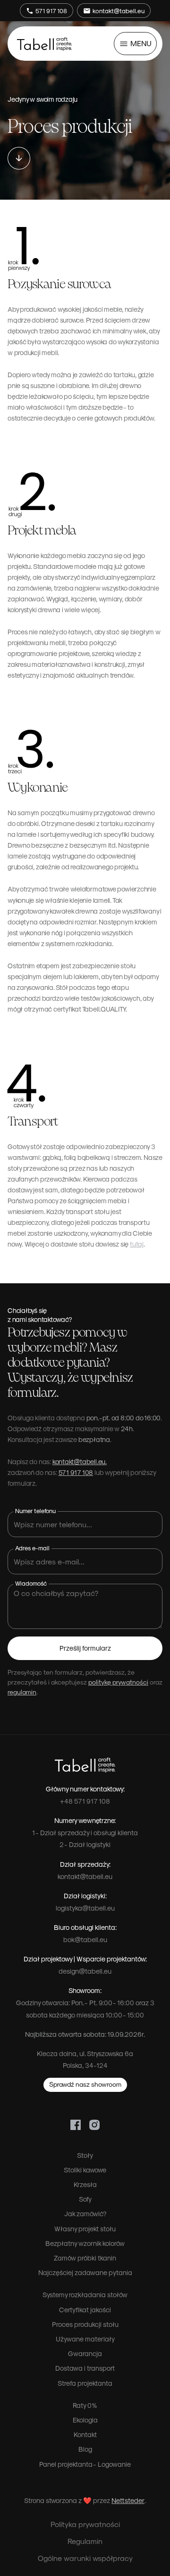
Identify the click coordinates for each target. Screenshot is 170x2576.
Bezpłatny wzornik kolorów (85, 2243)
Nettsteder (128, 2500)
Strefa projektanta (85, 2383)
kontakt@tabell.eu (85, 1876)
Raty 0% (85, 2405)
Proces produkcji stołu (85, 2324)
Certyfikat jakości (85, 2309)
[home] (44, 43)
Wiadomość (31, 1583)
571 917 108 (76, 1472)
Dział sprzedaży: (85, 1864)
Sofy (85, 2199)
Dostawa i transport (85, 2368)
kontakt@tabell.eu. (80, 1461)
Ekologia (85, 2420)
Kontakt (85, 2434)
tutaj (137, 1244)
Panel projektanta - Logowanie (85, 2464)
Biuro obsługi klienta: (85, 1927)
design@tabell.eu (85, 1971)
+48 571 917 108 (85, 1801)
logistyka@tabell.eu (85, 1908)
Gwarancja (85, 2353)
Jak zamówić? (85, 2213)
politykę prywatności (118, 1682)
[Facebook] (76, 2124)
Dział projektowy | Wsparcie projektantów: (85, 1959)
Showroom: (85, 1990)
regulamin (22, 1692)
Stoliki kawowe (85, 2170)
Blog (85, 2449)
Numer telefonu (35, 1511)
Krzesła (85, 2184)
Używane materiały (85, 2339)
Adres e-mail (32, 1548)
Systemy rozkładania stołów (85, 2294)
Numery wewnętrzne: (85, 1820)
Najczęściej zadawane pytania (85, 2272)
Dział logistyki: (85, 1896)
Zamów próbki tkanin (85, 2258)
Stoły (85, 2155)
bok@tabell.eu (85, 1939)
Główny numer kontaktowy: (85, 1789)
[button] (135, 44)
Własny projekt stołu (85, 2228)
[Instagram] (94, 2124)
